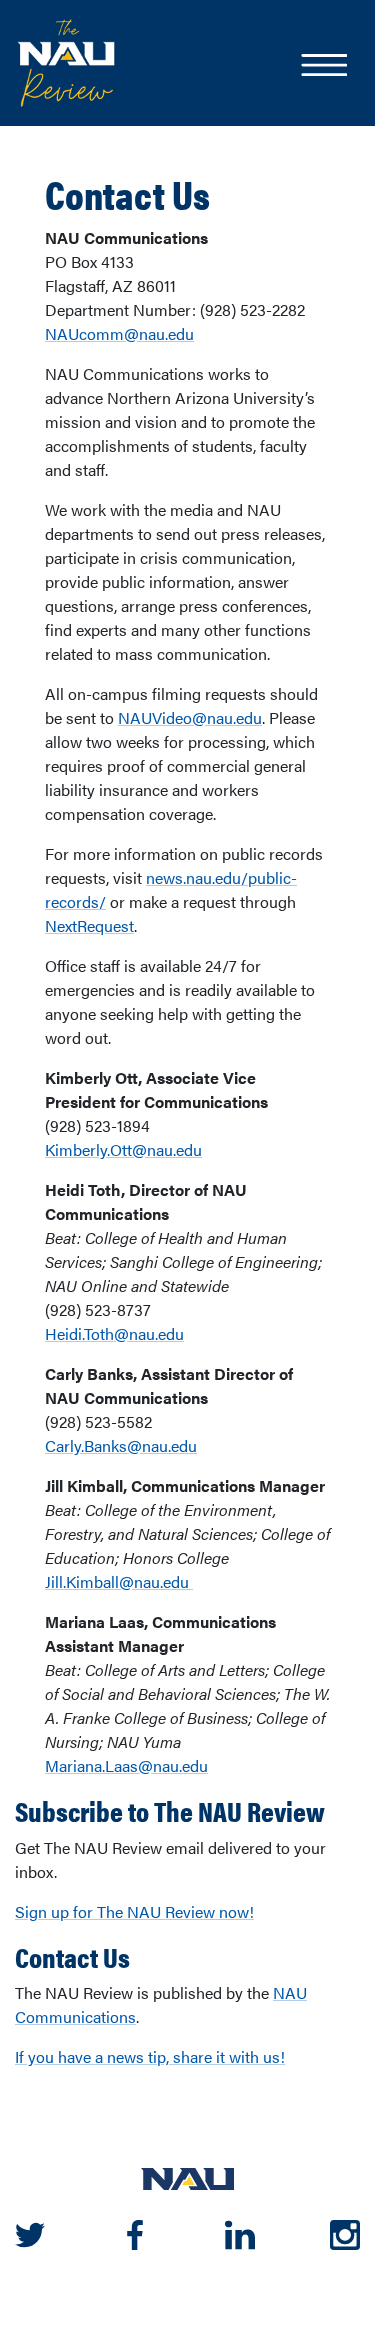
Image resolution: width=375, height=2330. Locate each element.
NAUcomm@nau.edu (119, 333)
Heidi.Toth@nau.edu (114, 1333)
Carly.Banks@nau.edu (121, 1445)
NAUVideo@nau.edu (190, 717)
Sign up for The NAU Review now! (134, 1911)
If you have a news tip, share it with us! (150, 2056)
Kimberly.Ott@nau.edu (123, 1149)
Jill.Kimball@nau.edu (119, 1581)
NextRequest (89, 925)
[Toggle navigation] (323, 67)
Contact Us (127, 194)
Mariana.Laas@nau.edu (126, 1765)
